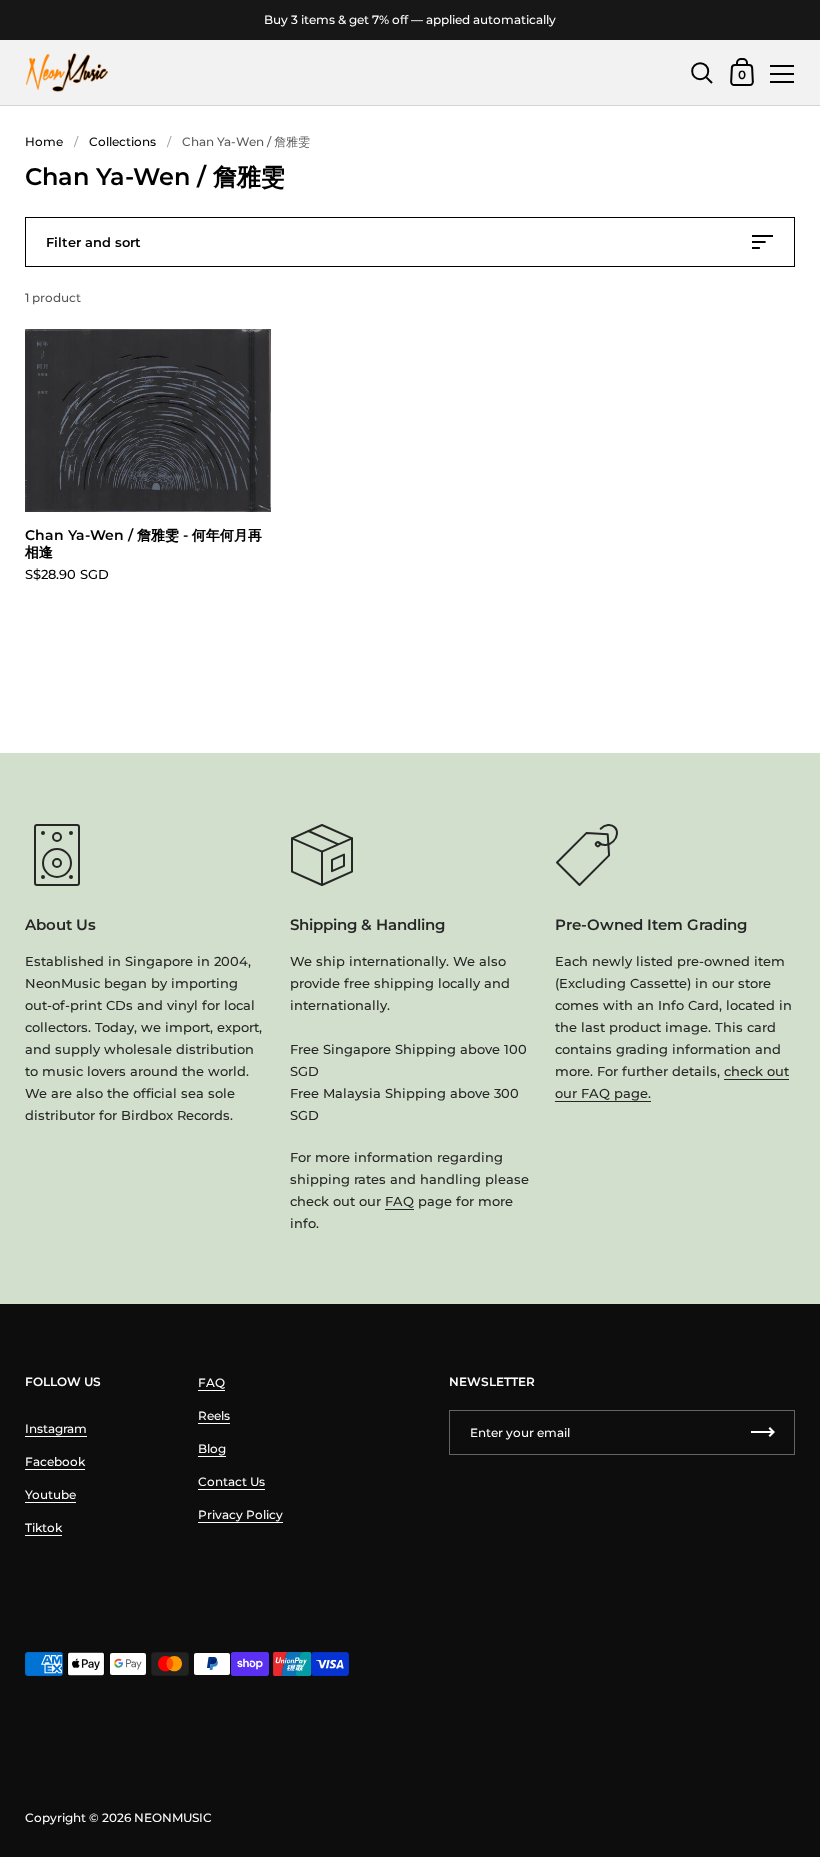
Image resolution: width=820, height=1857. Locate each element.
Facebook (55, 1461)
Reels (214, 1415)
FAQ (399, 1201)
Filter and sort (93, 242)
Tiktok (43, 1527)
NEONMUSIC (173, 1817)
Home (44, 141)
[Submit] (763, 1432)
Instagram (56, 1428)
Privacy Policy (240, 1514)
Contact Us (231, 1481)
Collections (122, 141)
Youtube (50, 1494)
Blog (212, 1448)
